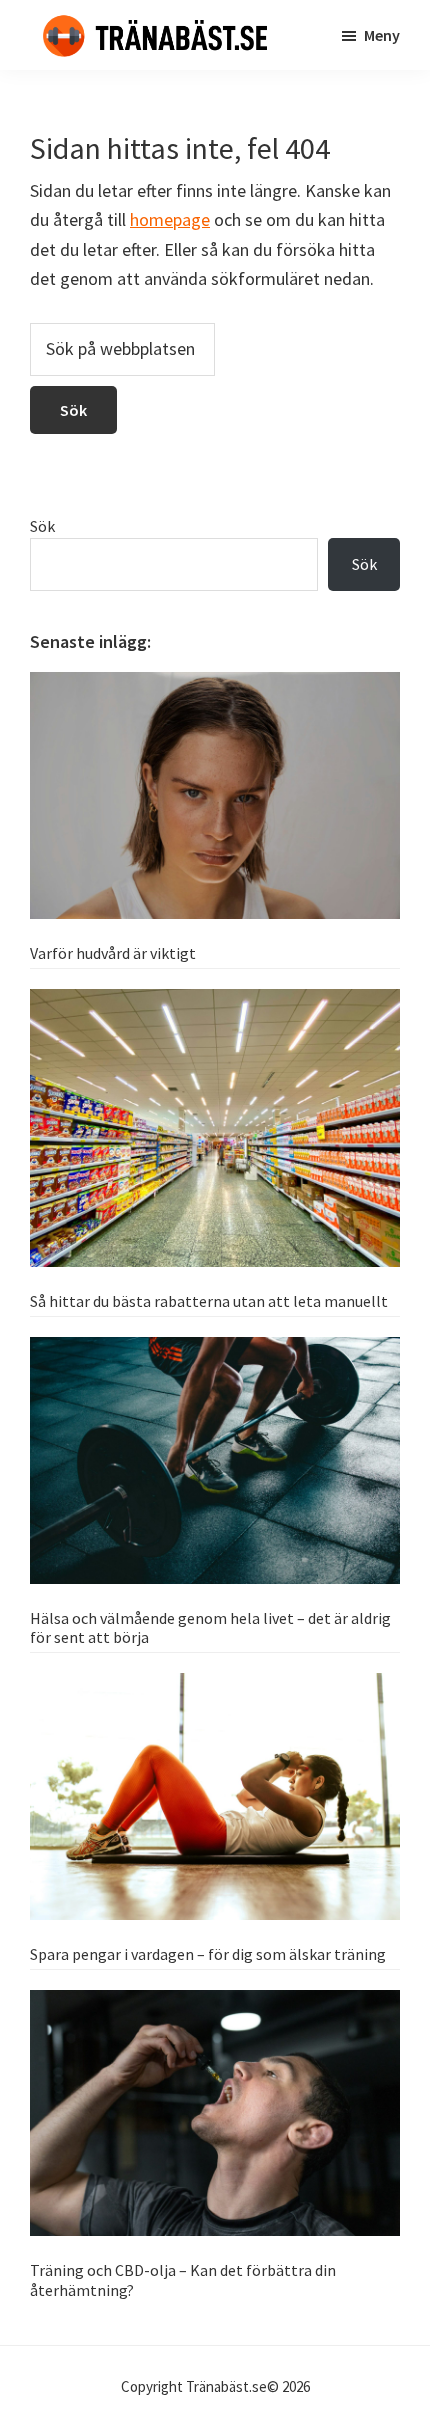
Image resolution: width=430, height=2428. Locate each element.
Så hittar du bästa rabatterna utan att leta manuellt (209, 1301)
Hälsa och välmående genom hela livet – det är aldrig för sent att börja (210, 1627)
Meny (382, 35)
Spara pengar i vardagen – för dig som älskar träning (208, 1954)
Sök (42, 526)
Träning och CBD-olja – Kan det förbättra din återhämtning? (183, 2279)
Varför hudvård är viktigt (113, 953)
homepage (170, 219)
